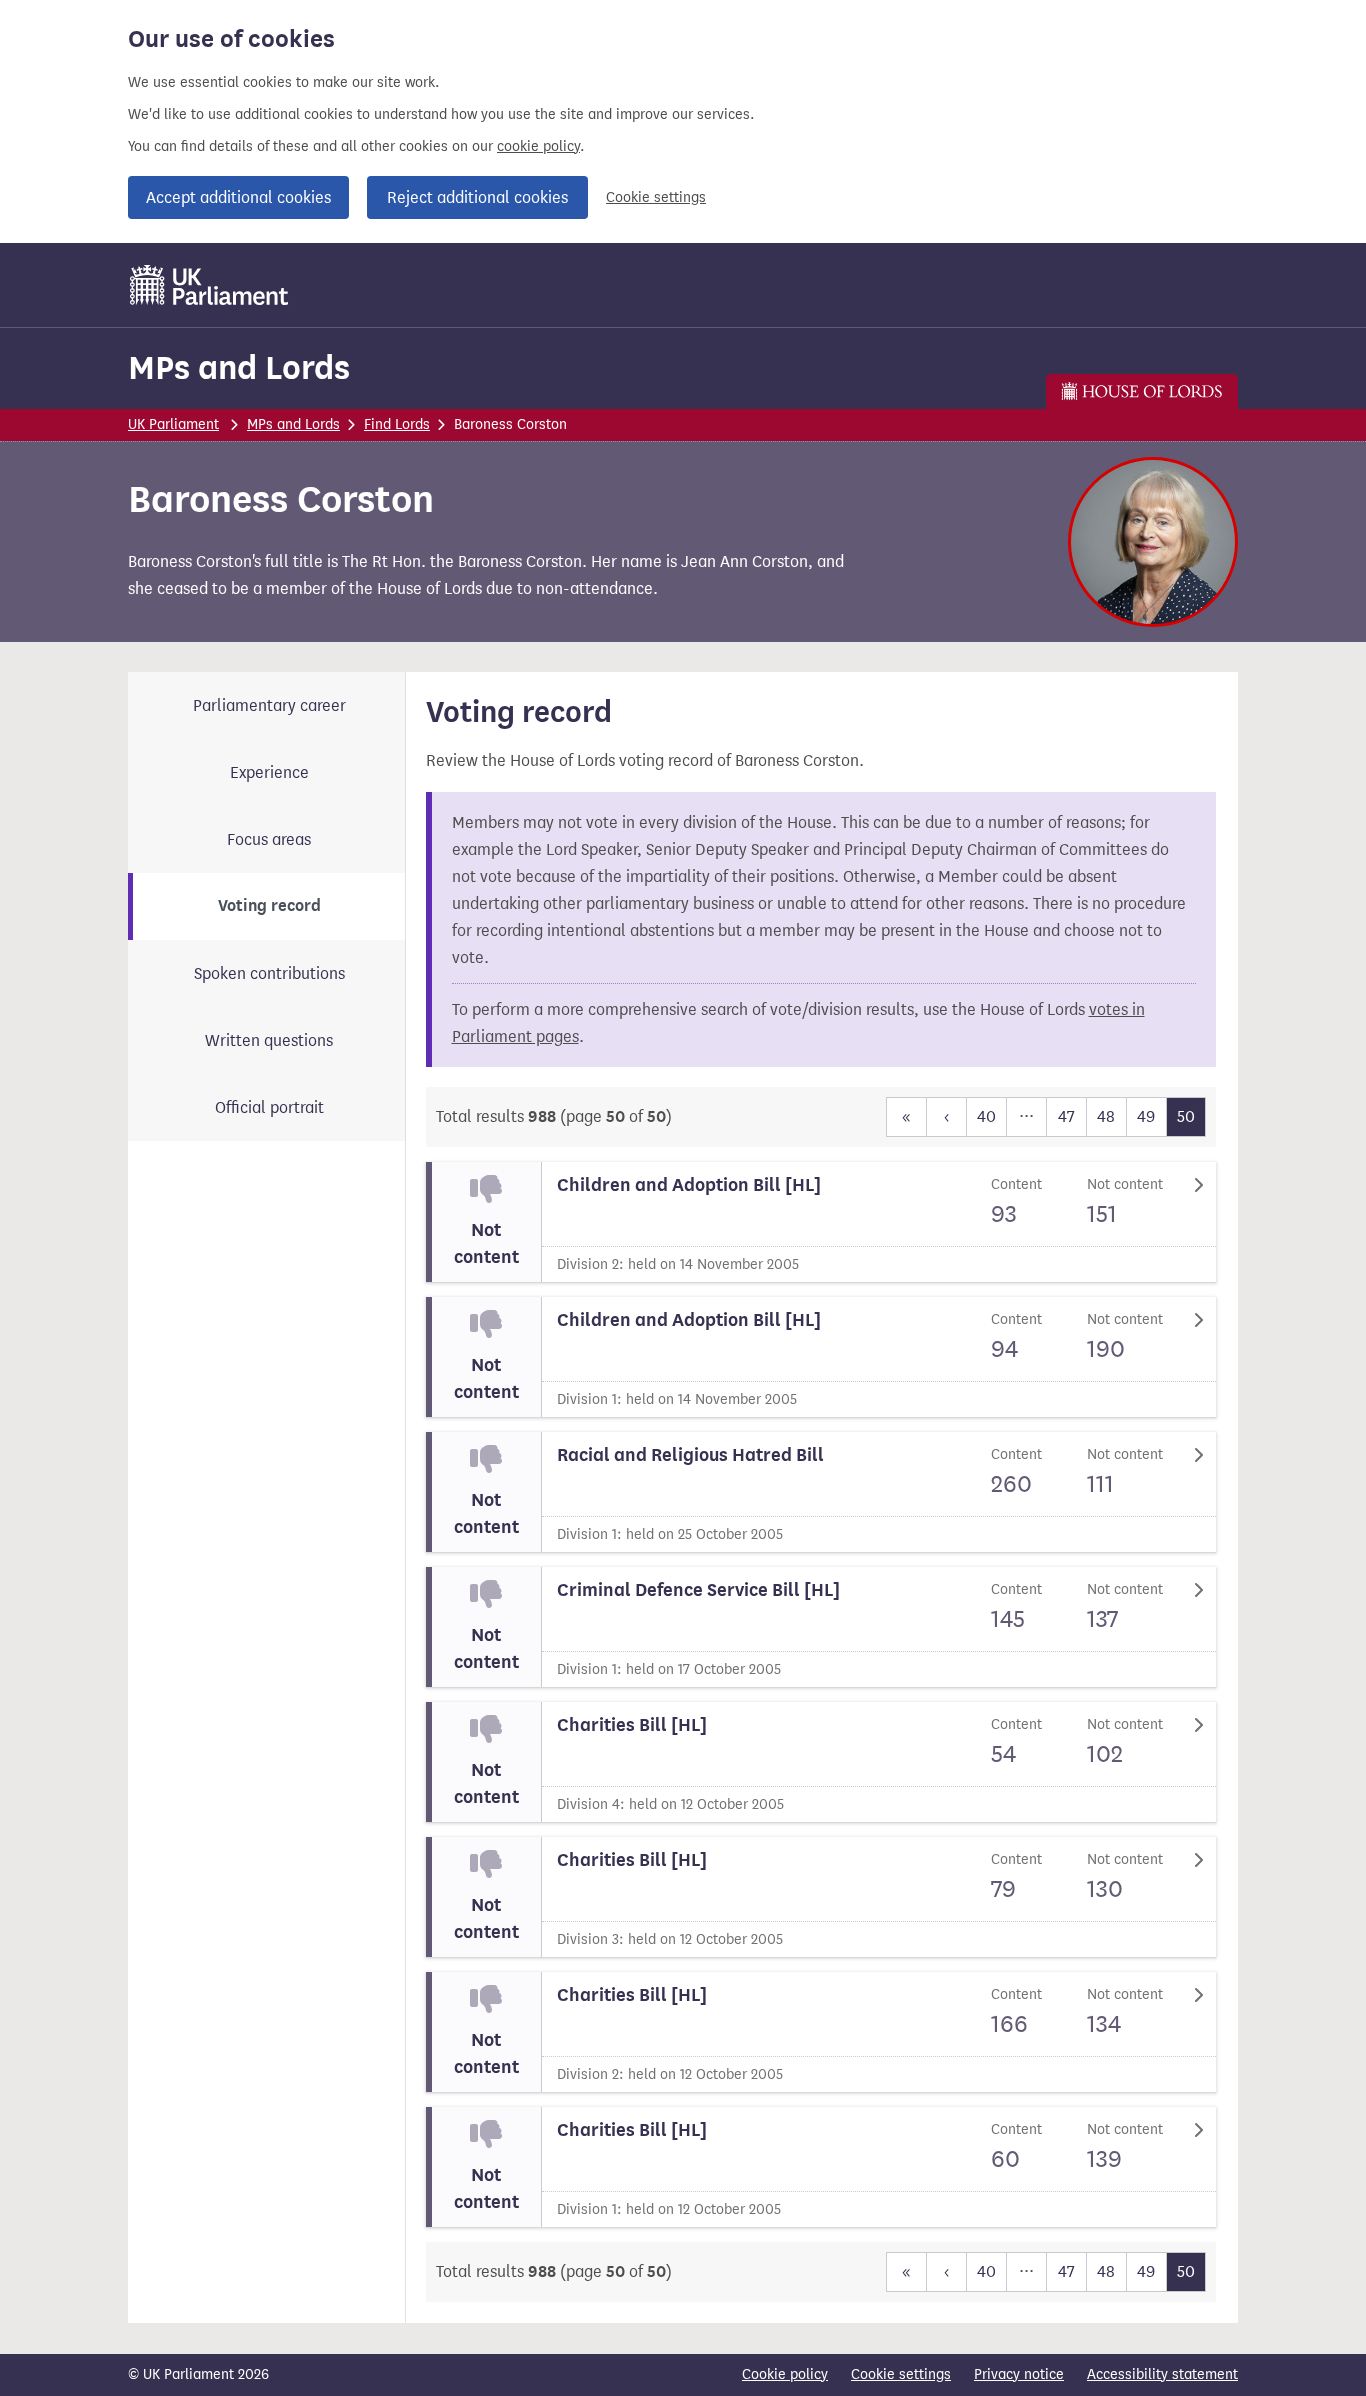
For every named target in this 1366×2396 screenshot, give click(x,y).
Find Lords (397, 424)
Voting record (269, 906)
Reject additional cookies (477, 197)
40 (986, 1116)
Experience (269, 772)
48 (1106, 1116)
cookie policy (538, 146)
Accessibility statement (1162, 2374)
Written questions (269, 1040)
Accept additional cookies (238, 197)
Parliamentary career (269, 705)
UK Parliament (173, 424)
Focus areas (269, 839)
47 (1066, 1116)
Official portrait (269, 1107)
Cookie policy (785, 2374)
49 (1146, 1116)
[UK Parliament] (209, 285)
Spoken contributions (269, 973)
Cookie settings (656, 197)
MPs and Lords (239, 367)
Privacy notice (1019, 2374)
